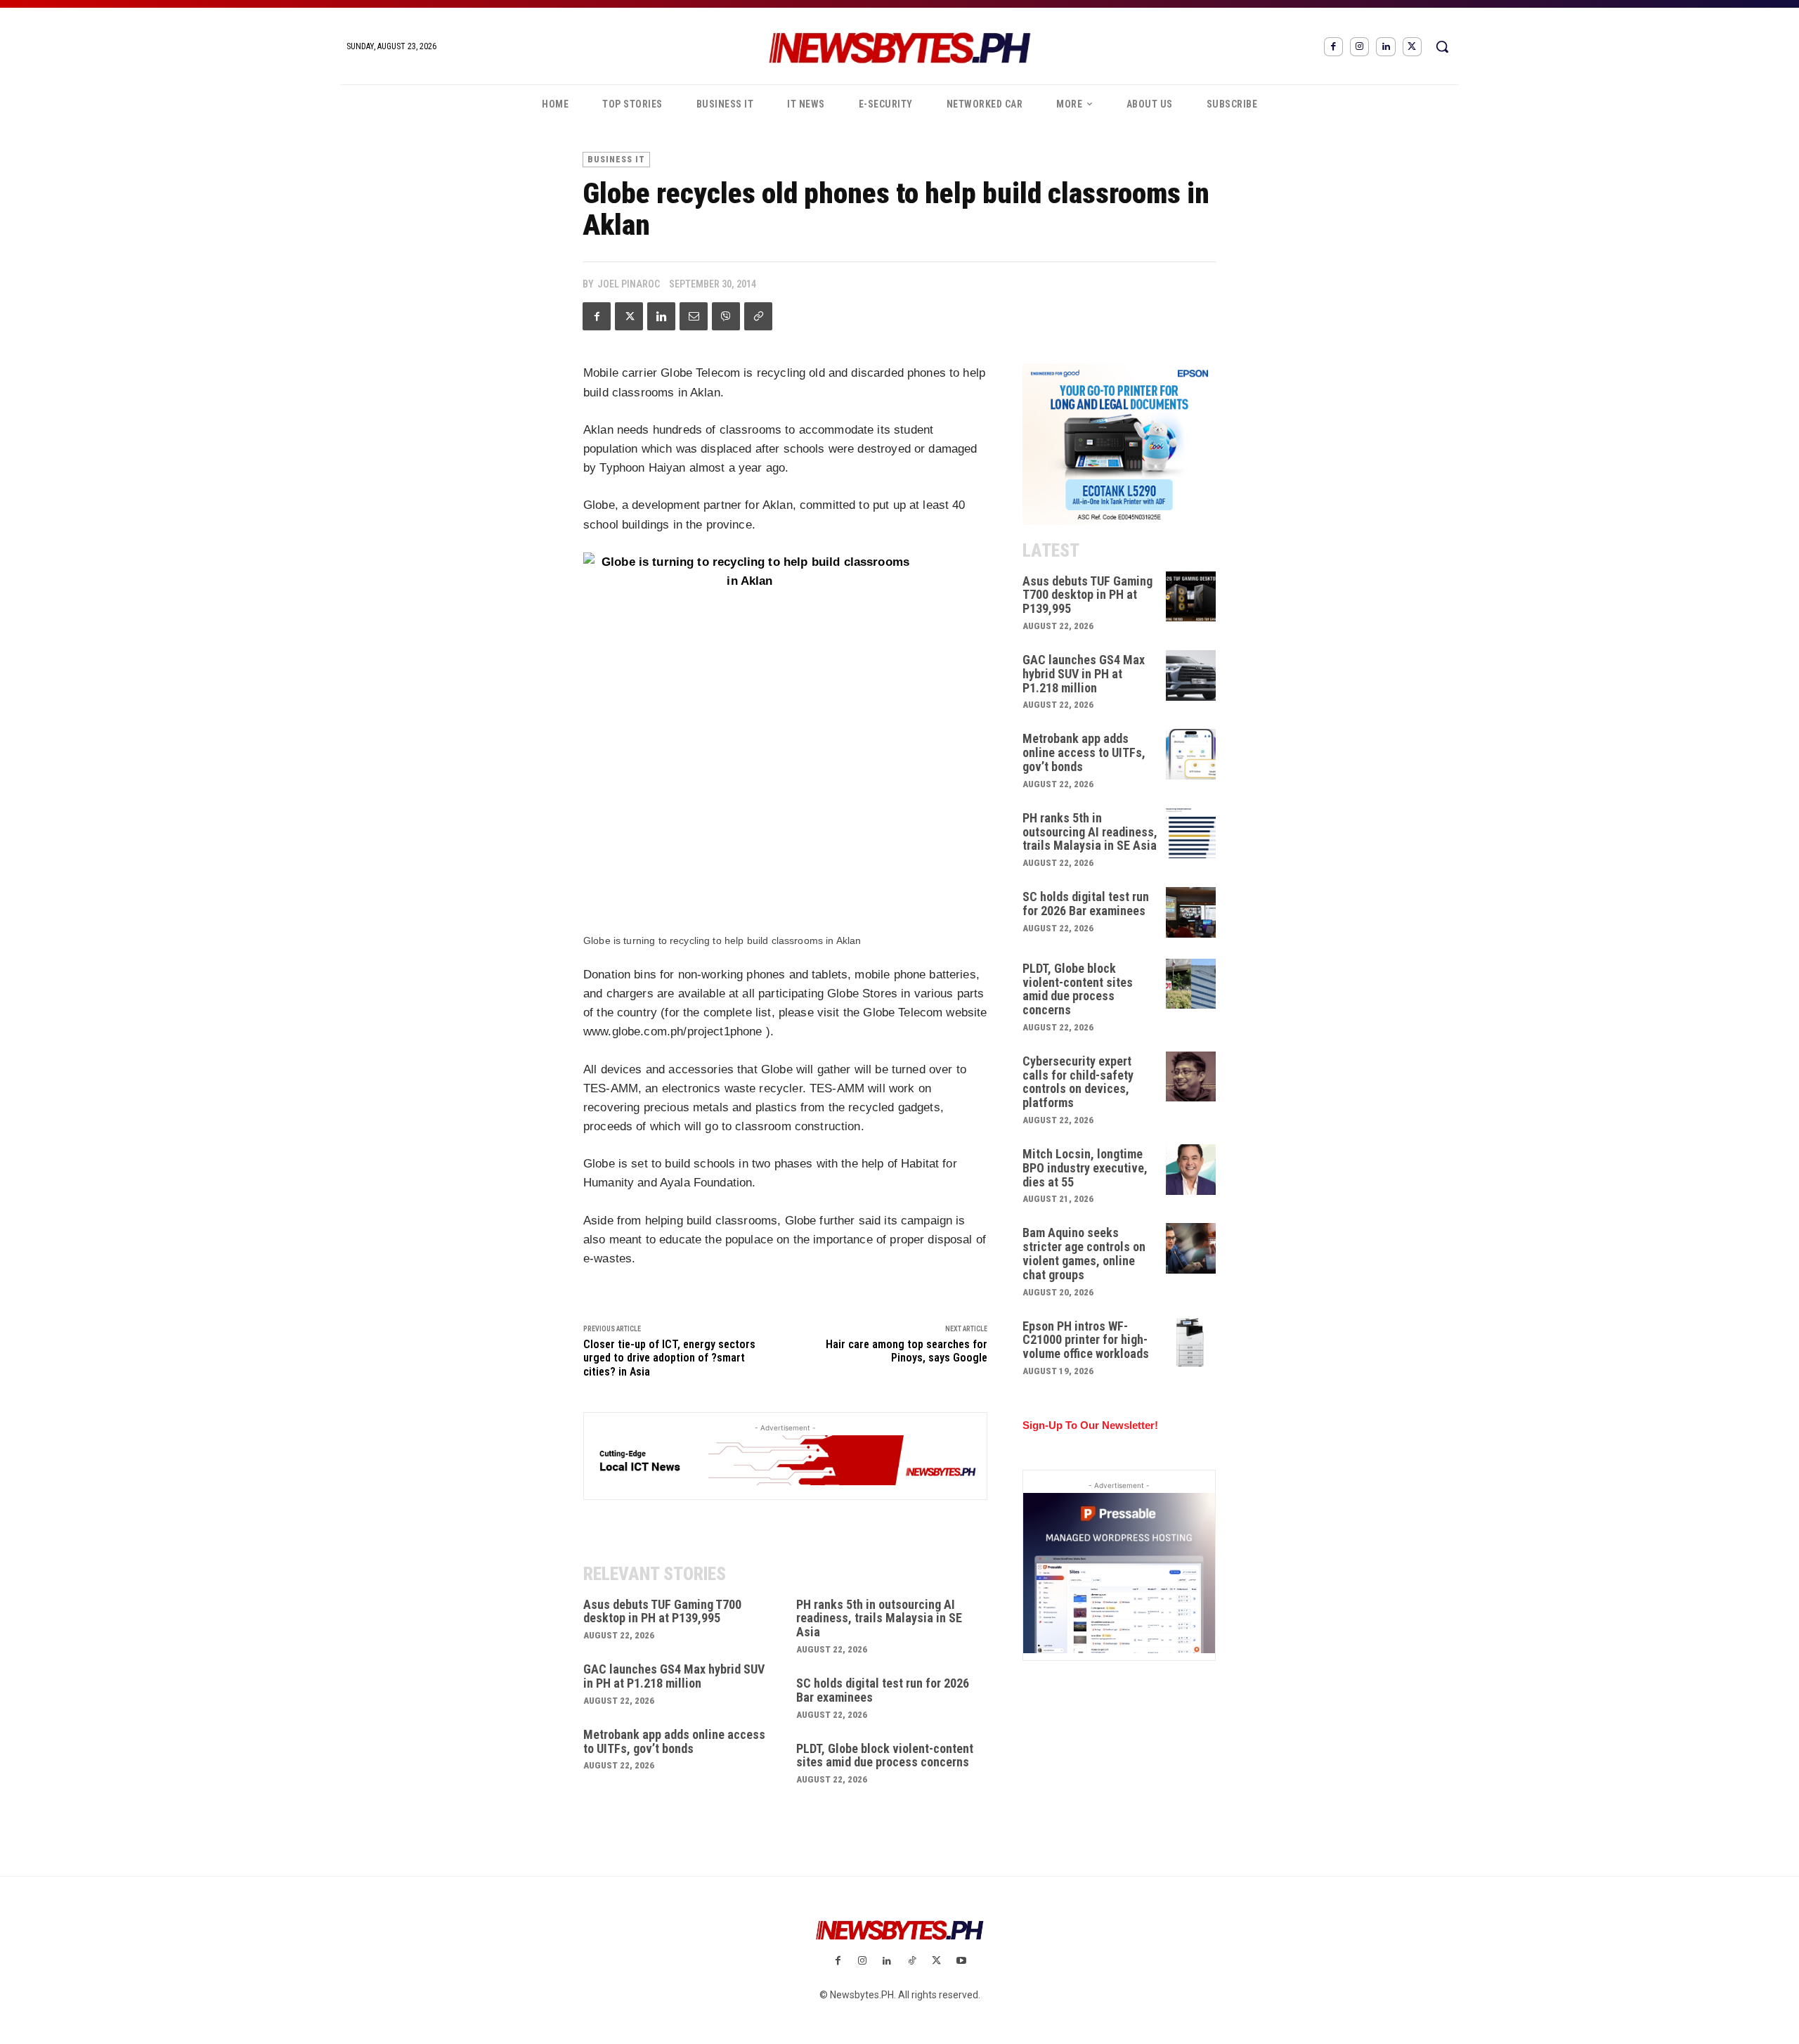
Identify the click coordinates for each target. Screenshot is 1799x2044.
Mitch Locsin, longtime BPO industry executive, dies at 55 (1085, 1168)
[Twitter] (1412, 47)
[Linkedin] (1385, 47)
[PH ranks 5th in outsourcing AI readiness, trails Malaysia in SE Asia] (1191, 834)
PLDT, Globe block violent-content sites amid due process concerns (885, 1755)
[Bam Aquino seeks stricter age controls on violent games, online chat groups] (1191, 1248)
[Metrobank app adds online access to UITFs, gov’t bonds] (1191, 754)
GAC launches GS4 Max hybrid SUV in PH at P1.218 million (674, 1676)
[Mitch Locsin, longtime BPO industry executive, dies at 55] (1191, 1170)
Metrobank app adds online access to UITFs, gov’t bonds (674, 1741)
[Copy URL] (758, 316)
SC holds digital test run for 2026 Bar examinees (883, 1690)
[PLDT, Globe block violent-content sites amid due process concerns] (1191, 984)
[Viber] (726, 316)
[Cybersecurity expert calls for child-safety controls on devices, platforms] (1191, 1077)
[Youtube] (961, 1961)
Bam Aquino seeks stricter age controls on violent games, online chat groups (1084, 1253)
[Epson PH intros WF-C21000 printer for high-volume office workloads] (1191, 1342)
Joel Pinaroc (629, 284)
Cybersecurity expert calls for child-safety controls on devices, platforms (1078, 1082)
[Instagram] (1359, 47)
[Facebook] (1333, 47)
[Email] (694, 316)
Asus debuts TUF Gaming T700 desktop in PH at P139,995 (662, 1611)
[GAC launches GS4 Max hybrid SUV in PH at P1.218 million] (1191, 675)
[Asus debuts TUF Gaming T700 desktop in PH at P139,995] (1191, 597)
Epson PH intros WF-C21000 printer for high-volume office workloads (1086, 1340)
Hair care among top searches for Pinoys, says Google (907, 1351)
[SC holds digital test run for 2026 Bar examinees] (1191, 912)
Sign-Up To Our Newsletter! (1090, 1425)
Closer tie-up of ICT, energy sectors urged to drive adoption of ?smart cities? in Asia (669, 1358)
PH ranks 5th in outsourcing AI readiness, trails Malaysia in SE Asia (879, 1618)
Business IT (616, 160)
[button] (1442, 46)
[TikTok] (912, 1961)
